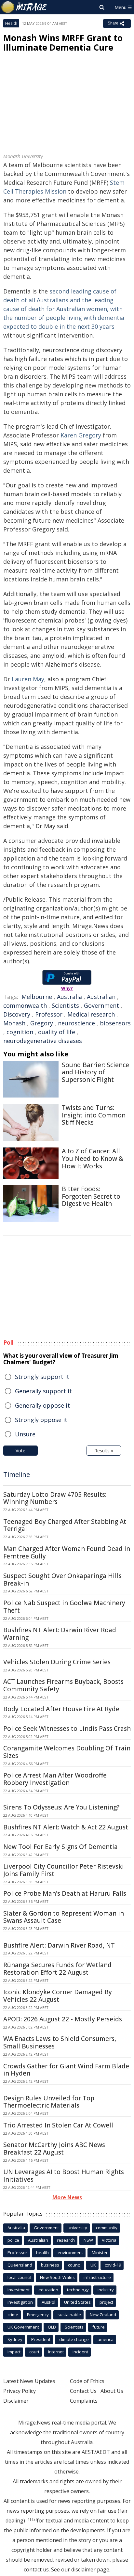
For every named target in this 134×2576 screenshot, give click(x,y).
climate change (74, 2339)
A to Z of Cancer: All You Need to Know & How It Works (93, 1159)
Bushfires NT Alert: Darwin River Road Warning (60, 1634)
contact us (36, 2569)
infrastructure (97, 2277)
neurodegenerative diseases (43, 1041)
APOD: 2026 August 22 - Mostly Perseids (63, 2019)
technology (78, 2290)
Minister (100, 2252)
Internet (56, 2352)
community (107, 2228)
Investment (19, 2290)
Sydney (15, 2339)
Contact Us (83, 2391)
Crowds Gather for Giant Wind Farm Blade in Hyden (66, 2070)
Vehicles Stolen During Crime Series (57, 1662)
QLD (52, 2327)
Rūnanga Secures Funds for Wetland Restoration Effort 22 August (57, 1969)
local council (19, 2277)
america (106, 2339)
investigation (20, 2302)
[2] (34, 2519)
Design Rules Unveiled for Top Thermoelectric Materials (49, 2102)
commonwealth (25, 1005)
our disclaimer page (85, 2569)
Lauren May (28, 679)
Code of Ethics (87, 2381)
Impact (14, 2352)
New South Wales (57, 2277)
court (34, 2352)
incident (80, 2352)
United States (77, 2302)
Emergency (38, 2315)
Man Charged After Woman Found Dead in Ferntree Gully (67, 1552)
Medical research (91, 1014)
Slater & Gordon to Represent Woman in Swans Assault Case (64, 1917)
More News (67, 2197)
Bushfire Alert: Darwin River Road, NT (59, 1945)
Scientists (65, 1005)
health (42, 2252)
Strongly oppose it (41, 1420)
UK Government (23, 2327)
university (77, 2228)
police (13, 2240)
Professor (49, 1014)
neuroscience (76, 1023)
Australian (101, 997)
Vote (20, 1451)
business (50, 2265)
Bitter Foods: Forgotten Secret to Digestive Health (91, 1196)
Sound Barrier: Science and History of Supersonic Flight (95, 1072)
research (66, 2240)
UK (93, 2265)
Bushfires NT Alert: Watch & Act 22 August (66, 1827)
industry (106, 2290)
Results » (104, 1451)
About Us (112, 2391)
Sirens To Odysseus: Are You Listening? (61, 1807)
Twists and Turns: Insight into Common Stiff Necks (94, 1115)
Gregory (42, 1023)
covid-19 (113, 2265)
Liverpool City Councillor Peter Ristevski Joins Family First (64, 1870)
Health (11, 23)
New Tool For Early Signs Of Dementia (60, 1847)
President (41, 2339)
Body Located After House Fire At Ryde (61, 1709)
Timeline (17, 1474)
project (106, 2302)
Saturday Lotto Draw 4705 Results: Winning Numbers (55, 1498)
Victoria (109, 2240)
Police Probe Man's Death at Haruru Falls (65, 1893)
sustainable (69, 2315)
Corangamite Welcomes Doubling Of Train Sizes (67, 1752)
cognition (20, 1032)
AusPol (48, 2302)
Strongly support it (42, 1377)
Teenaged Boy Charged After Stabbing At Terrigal (65, 1525)
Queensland (20, 2265)
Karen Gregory (81, 435)
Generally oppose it (42, 1405)
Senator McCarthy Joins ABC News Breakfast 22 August (54, 2149)
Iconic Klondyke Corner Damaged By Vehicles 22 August (58, 1996)
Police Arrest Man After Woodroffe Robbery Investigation (55, 1779)
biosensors (115, 1023)
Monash (14, 1023)
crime (13, 2315)
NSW (88, 2240)
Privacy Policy (20, 2391)
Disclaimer (16, 2401)
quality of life (57, 1032)
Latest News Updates (29, 2381)
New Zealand (103, 2315)
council (75, 2265)
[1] (29, 2519)
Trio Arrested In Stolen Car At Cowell (58, 2125)
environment (70, 2252)
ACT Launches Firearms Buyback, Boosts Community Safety (63, 1685)
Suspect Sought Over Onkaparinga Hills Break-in (62, 1580)
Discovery (17, 1014)
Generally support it (43, 1391)
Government (101, 1005)
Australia (69, 997)
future (99, 2327)
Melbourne (37, 997)
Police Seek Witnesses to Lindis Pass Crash (67, 1729)
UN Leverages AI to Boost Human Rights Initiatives (64, 2176)
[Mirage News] (24, 7)
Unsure (25, 1434)
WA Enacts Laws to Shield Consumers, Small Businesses (60, 2042)
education (48, 2290)
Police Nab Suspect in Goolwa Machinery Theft (64, 1607)
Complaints (84, 2401)
